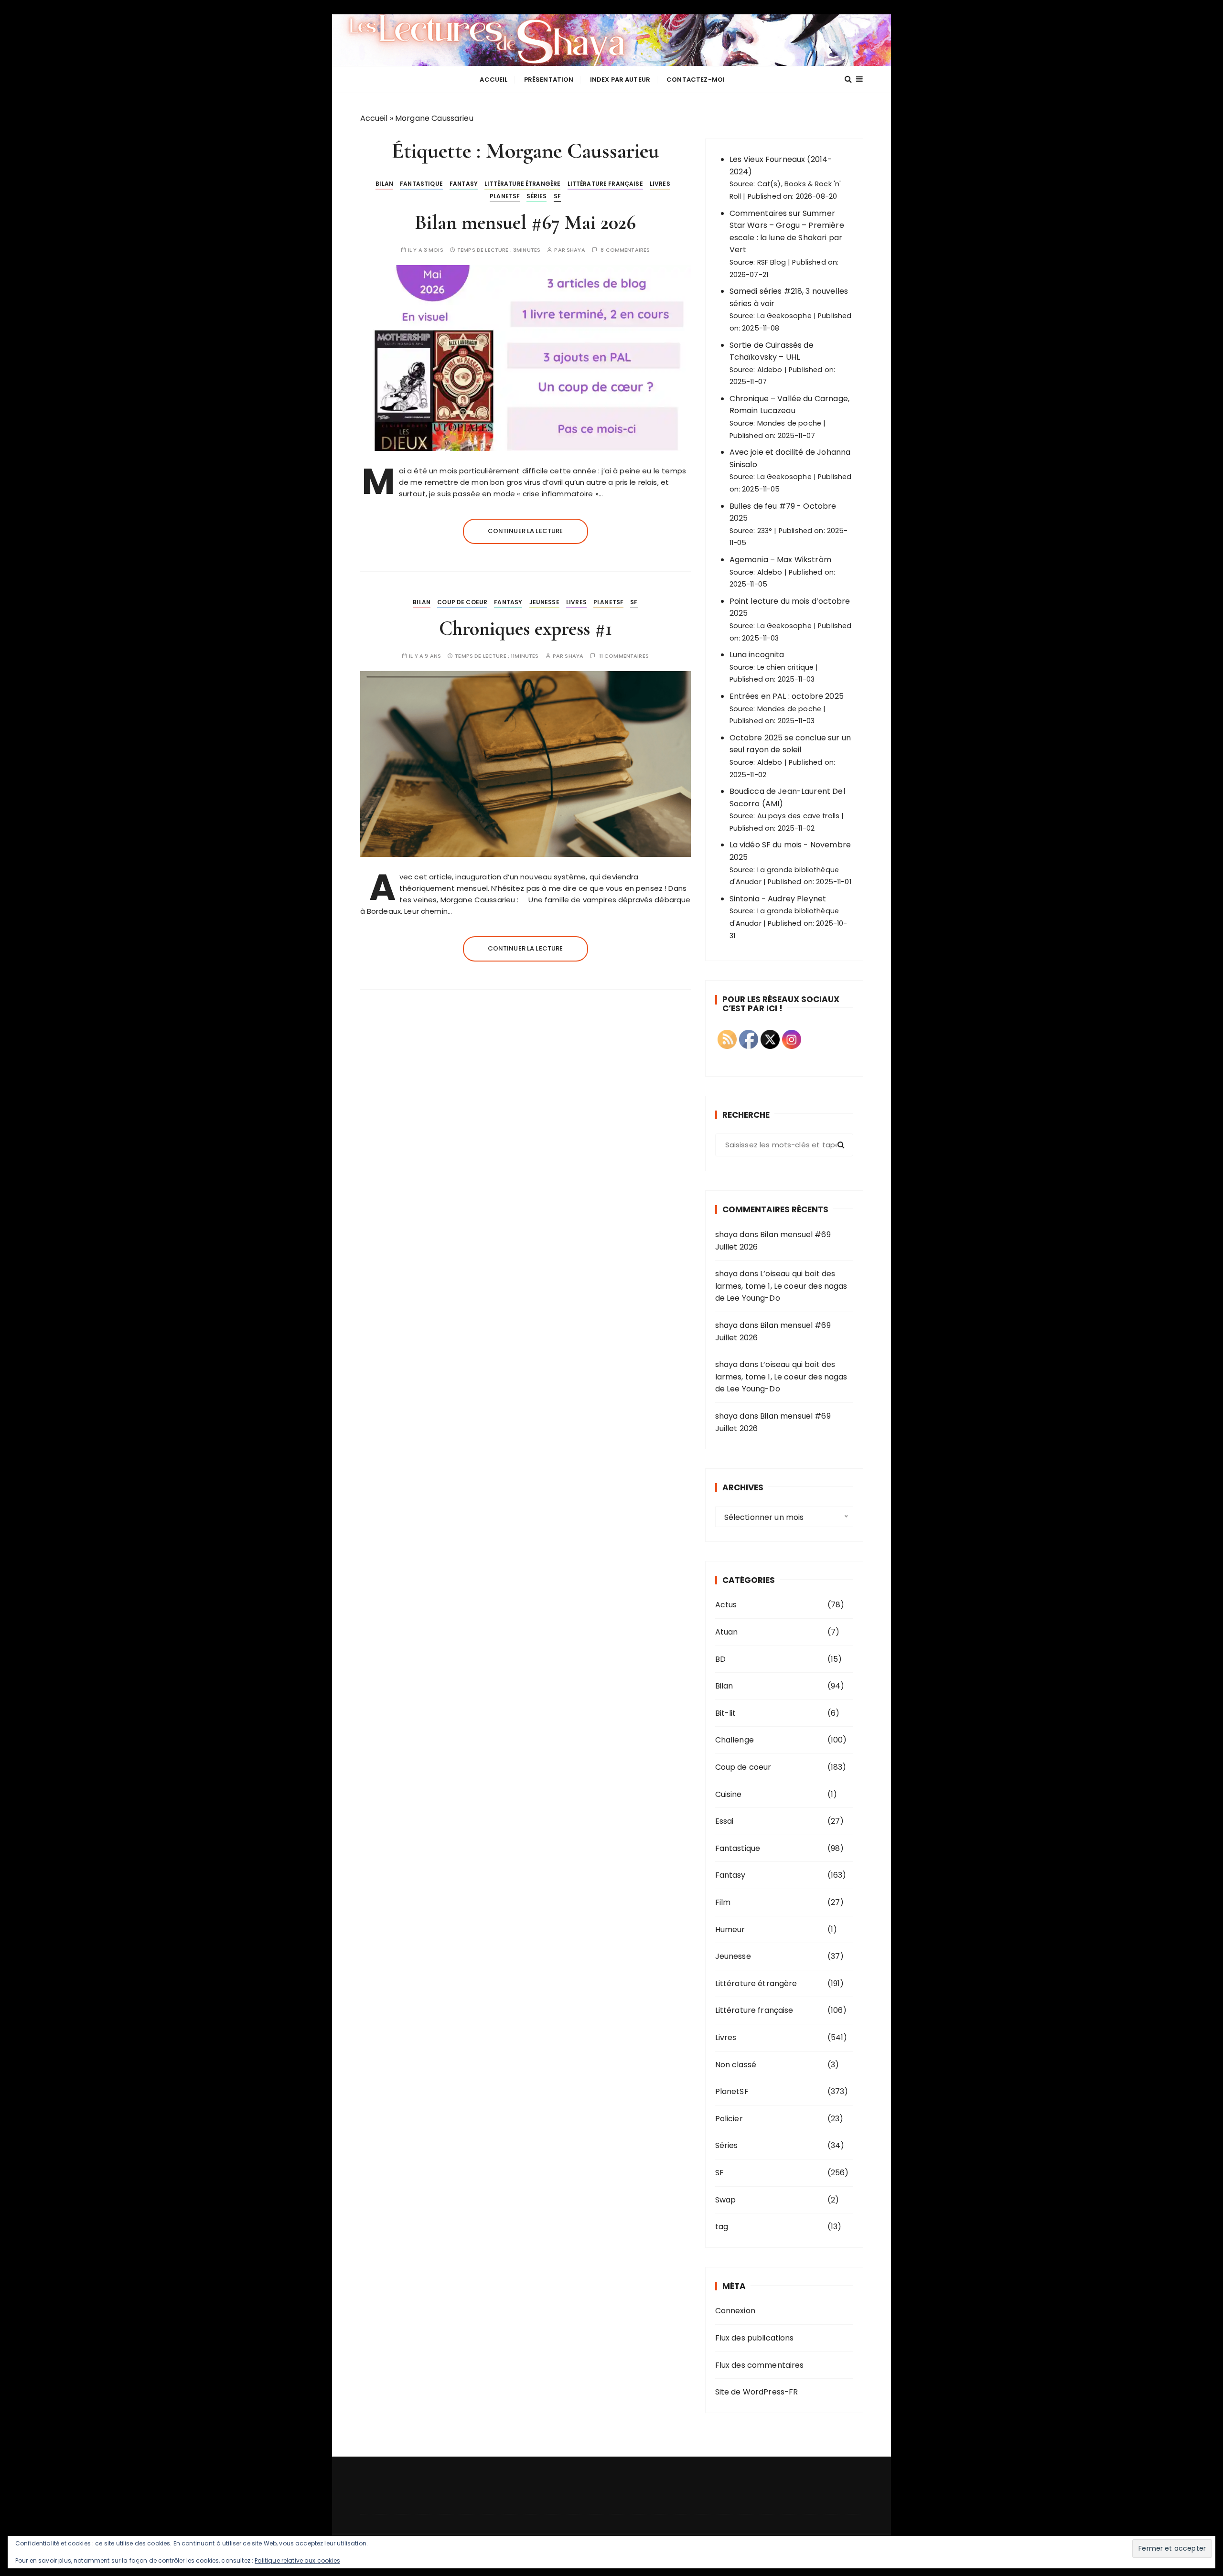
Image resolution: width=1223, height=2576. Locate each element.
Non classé (736, 2065)
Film (723, 1902)
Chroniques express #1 (526, 628)
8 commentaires (625, 250)
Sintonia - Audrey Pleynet (778, 899)
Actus (726, 1605)
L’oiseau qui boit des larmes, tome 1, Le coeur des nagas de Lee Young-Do (781, 1286)
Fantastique (421, 184)
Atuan (727, 1632)
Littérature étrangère (522, 184)
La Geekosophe (784, 316)
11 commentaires (624, 656)
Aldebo (770, 370)
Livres (660, 184)
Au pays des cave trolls (798, 816)
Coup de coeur (462, 602)
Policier (729, 2119)
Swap (726, 2200)
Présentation (549, 80)
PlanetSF (505, 196)
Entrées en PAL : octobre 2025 (787, 696)
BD (720, 1659)
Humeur (730, 1929)
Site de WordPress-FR (757, 2392)
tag (722, 2227)
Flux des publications (755, 2338)
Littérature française (605, 184)
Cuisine (729, 1794)
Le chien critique (786, 667)
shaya (576, 250)
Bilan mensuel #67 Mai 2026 (525, 222)
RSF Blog (772, 262)
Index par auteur (620, 80)
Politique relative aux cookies (297, 2560)
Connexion (735, 2311)
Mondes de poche (789, 423)
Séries (536, 196)
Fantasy (464, 184)
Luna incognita (757, 655)
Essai (724, 1821)
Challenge (735, 1740)
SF (557, 196)
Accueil (493, 80)
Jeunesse (544, 602)
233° (765, 531)
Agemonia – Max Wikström (780, 560)
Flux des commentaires (760, 2365)
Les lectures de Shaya (611, 40)
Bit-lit (726, 1713)
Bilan (384, 184)
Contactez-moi (696, 80)
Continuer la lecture (526, 531)
